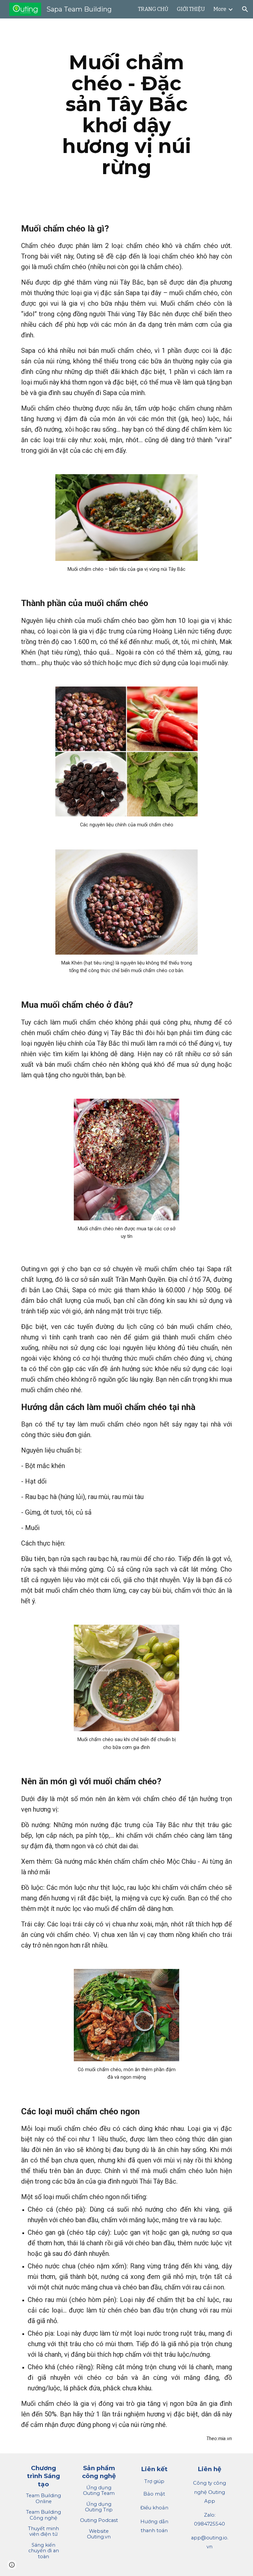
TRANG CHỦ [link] (153, 9)
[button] (245, 9)
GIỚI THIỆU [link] (191, 9)
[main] (126, 115)
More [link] (220, 9)
